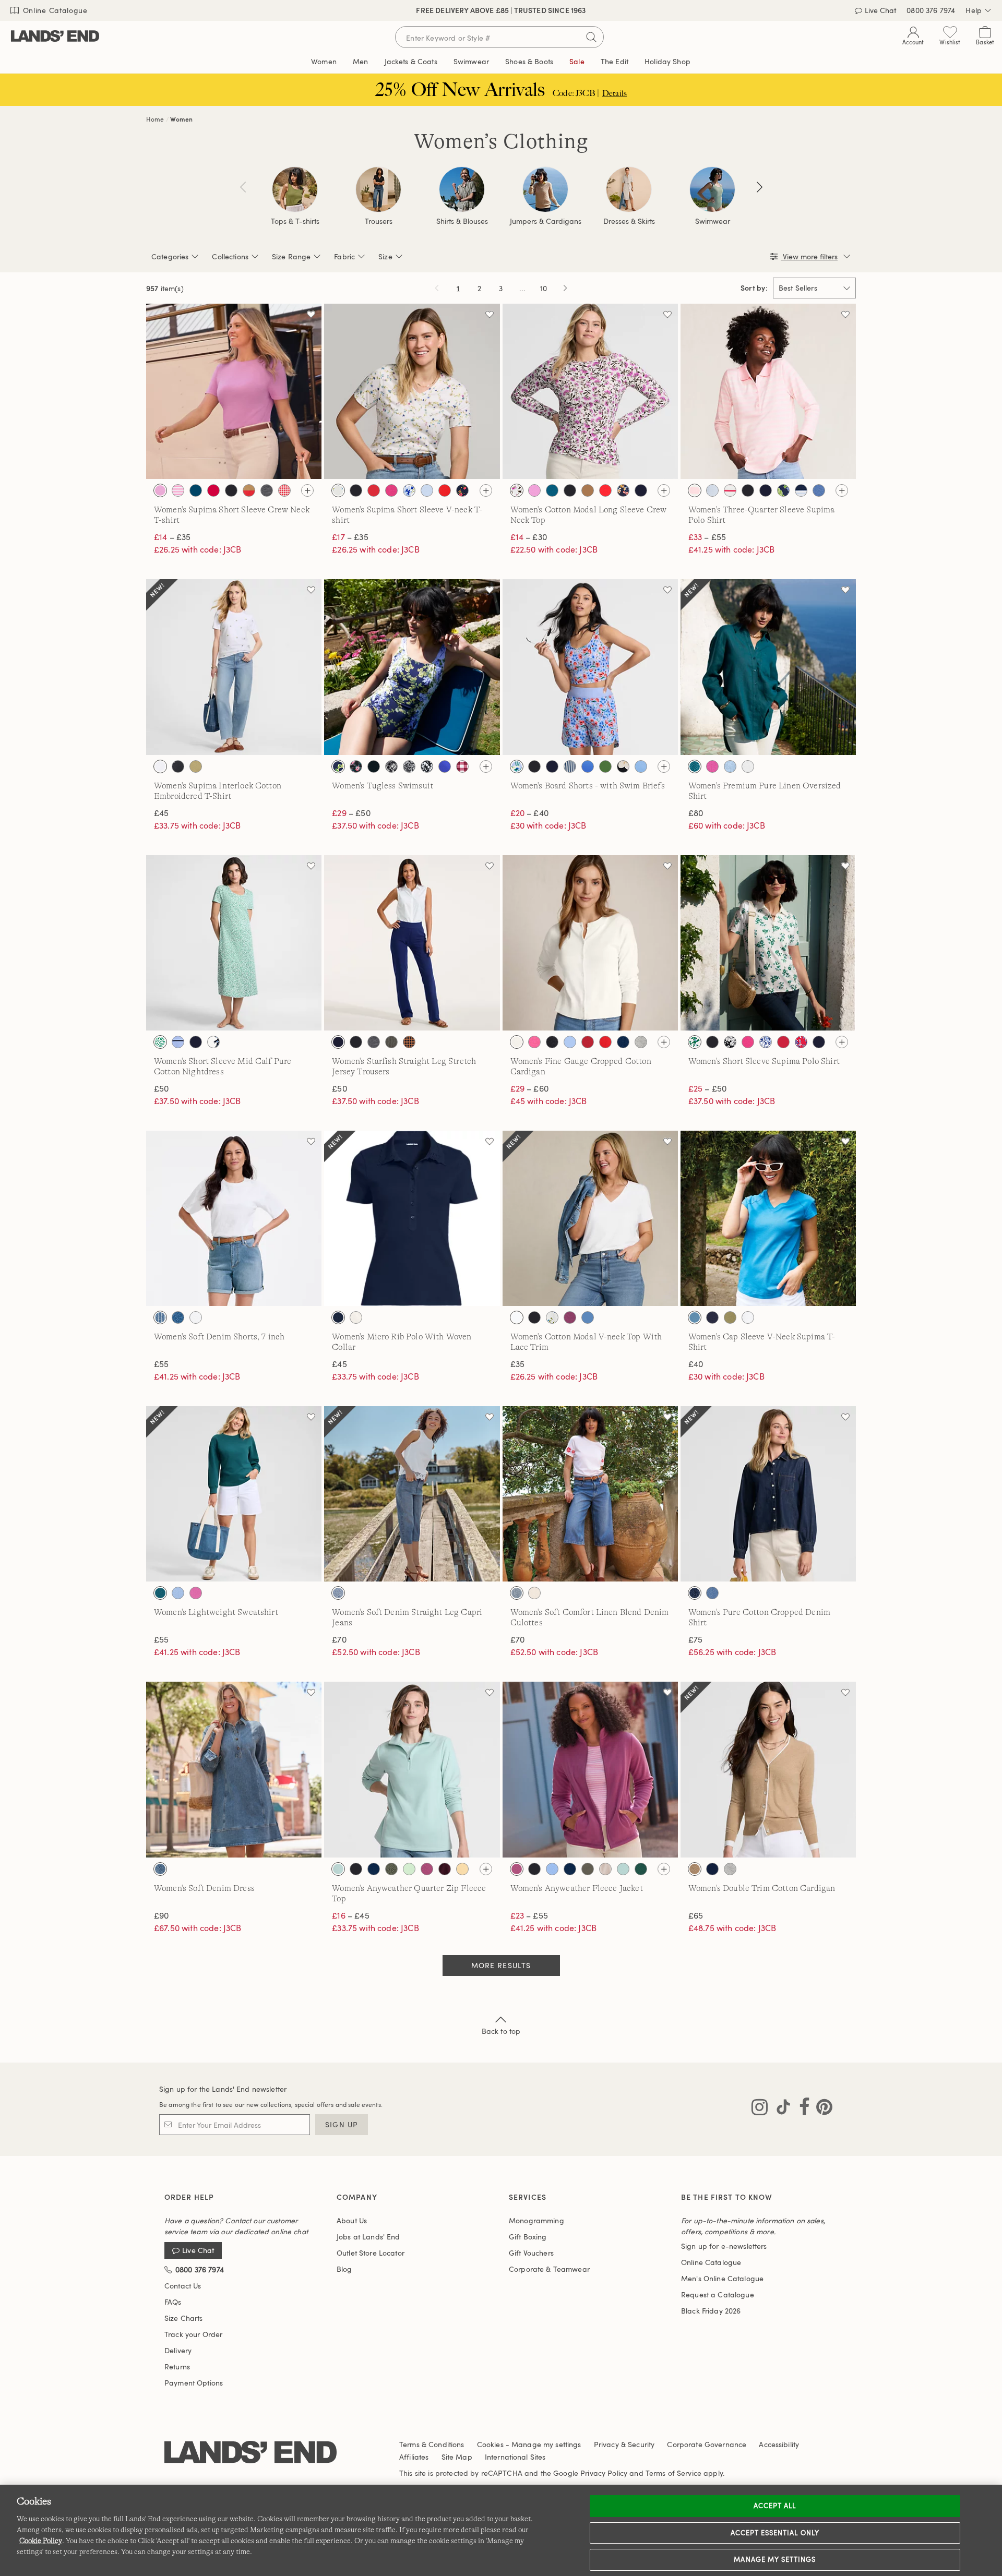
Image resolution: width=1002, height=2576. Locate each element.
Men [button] (360, 61)
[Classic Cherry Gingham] (284, 490)
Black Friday (711, 2311)
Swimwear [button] (471, 61)
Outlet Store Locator (371, 2253)
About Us (352, 2220)
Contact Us (183, 2286)
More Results (501, 1965)
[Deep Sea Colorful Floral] (623, 490)
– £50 (351, 813)
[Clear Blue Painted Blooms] (409, 490)
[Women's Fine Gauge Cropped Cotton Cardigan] (590, 943)
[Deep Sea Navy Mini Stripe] (570, 766)
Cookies (490, 2444)
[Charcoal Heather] (267, 490)
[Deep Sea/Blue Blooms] (783, 490)
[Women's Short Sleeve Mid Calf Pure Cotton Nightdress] (234, 943)
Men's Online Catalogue (722, 2278)
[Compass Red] (588, 1042)
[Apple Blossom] (534, 1042)
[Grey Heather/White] (730, 1869)
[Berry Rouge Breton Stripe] (730, 490)
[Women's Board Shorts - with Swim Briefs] (590, 667)
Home (155, 119)
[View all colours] (307, 490)
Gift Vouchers (531, 2253)
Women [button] (324, 61)
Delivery (178, 2350)
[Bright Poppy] (374, 490)
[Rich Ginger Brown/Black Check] (409, 1042)
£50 (161, 1088)
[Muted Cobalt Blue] (819, 490)
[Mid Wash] (517, 1593)
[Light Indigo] (712, 1593)
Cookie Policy (41, 2541)
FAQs (173, 2302)
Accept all (775, 2506)
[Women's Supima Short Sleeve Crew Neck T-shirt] (234, 391)
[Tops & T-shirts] (295, 189)
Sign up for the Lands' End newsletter (223, 2089)
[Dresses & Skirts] (629, 189)
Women (181, 119)
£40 (696, 1364)
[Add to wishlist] (311, 314)
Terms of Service (673, 2473)
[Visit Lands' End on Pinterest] (821, 2109)
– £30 (529, 537)
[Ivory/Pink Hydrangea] (517, 490)
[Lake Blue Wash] (160, 1869)
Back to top (501, 2031)
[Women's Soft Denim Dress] (234, 1769)
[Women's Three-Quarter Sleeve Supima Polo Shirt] (768, 391)
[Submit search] (591, 37)
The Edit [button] (615, 61)
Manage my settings (775, 2559)
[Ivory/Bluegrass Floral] (695, 1042)
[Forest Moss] (391, 1042)
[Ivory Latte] (605, 1869)
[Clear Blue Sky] (570, 1042)
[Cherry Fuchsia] (391, 490)
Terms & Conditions (432, 2444)
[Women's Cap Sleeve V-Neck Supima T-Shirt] (768, 1218)
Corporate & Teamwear (549, 2269)
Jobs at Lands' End (368, 2237)
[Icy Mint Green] (409, 1869)
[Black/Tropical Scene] (391, 766)
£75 (695, 1639)
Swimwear (713, 221)
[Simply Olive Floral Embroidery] (196, 766)
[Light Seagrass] (338, 1869)
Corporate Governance (707, 2444)
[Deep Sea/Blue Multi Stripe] (801, 490)
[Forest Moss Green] (588, 1869)
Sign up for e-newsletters (724, 2246)
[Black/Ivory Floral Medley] (730, 1042)
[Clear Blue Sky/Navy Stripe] (178, 1042)
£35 (517, 1364)
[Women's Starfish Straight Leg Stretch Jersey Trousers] (412, 943)
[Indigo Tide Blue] (178, 1317)
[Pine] (641, 1869)
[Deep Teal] (160, 1593)
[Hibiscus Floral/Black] (623, 766)
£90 (161, 1915)
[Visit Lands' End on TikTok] (780, 2109)
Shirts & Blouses (462, 221)
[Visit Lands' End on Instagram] (760, 2109)
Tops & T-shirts (295, 221)
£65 (696, 1915)
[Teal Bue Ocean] (695, 1317)
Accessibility (779, 2444)
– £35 (172, 537)
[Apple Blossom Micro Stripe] (178, 490)
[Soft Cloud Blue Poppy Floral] (517, 766)
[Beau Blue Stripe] (160, 1317)
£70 (339, 1639)
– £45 (350, 1915)
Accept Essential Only (775, 2533)
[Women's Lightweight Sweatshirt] (234, 1494)
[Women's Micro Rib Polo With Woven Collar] (412, 1218)
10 (545, 290)
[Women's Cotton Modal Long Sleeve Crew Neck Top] (590, 391)
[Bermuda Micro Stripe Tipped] (712, 490)
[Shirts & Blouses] (462, 189)
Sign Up (342, 2124)
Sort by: (754, 288)
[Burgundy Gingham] (462, 766)
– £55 (707, 537)
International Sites (515, 2457)
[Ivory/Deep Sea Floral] (213, 1042)
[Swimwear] (712, 189)
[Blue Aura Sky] (178, 1593)
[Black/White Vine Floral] (427, 766)
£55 (161, 1364)
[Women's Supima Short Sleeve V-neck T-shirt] (412, 391)
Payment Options (194, 2383)
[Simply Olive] (730, 1317)
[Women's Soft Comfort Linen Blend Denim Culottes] (590, 1494)
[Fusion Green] (605, 766)
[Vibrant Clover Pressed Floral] (160, 1042)
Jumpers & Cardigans (546, 221)
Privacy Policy (604, 2473)
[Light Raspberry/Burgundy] (427, 1869)
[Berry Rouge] (213, 490)
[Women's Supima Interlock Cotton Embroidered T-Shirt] (234, 667)
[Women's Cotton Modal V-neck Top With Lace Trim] (590, 1218)
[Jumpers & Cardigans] (545, 189)
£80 (696, 813)
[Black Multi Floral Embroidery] (178, 766)
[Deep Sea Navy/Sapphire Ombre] (588, 766)
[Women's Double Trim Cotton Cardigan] (768, 1769)
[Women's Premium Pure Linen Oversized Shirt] (768, 667)
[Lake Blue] (641, 766)
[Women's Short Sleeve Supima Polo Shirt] (768, 943)
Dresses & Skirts (629, 221)
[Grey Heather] (641, 1042)
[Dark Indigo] (695, 1593)
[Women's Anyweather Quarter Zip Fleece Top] (412, 1769)
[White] (748, 766)
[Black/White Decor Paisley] (409, 766)
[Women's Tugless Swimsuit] (412, 667)
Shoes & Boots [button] (529, 61)
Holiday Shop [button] (667, 61)
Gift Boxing (528, 2237)
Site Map (457, 2457)
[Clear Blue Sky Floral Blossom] (766, 1042)
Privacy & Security (624, 2444)
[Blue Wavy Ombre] (445, 766)
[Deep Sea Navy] (641, 490)
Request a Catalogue (718, 2295)
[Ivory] (517, 1042)
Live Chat (198, 2251)
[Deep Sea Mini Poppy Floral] (462, 490)
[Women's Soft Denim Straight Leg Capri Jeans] (412, 1494)
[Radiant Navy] (712, 1317)
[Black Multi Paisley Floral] (356, 766)
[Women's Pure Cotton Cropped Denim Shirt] (768, 1494)
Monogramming (536, 2220)
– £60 (529, 1088)
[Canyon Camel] (588, 490)
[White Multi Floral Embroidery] (160, 766)
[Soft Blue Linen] (730, 766)
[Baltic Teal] (196, 490)
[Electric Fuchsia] (712, 766)
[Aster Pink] (160, 490)
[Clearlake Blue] (427, 490)
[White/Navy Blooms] (338, 766)
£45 (161, 813)
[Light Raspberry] (570, 1317)
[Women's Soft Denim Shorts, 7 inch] (234, 1218)
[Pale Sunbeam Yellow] (462, 1869)
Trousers (379, 221)
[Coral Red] (445, 490)
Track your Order (193, 2334)
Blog (344, 2269)
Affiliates (414, 2457)
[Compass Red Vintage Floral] (801, 1042)
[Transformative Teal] (695, 766)
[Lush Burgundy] (445, 1869)
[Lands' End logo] (250, 2453)
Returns (177, 2367)
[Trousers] (378, 189)
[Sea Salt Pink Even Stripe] (695, 490)
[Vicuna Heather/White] (695, 1869)
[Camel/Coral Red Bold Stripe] (249, 490)
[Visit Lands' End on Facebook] (801, 2109)
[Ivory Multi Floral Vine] (338, 490)
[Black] (231, 490)
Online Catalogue (54, 10)
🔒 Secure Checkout (427, 10)
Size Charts (184, 2318)
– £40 (529, 813)
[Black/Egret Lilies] (374, 766)
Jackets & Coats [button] (411, 61)
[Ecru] (534, 1593)
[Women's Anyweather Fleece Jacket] (590, 1769)
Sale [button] (577, 61)
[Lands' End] (55, 37)
